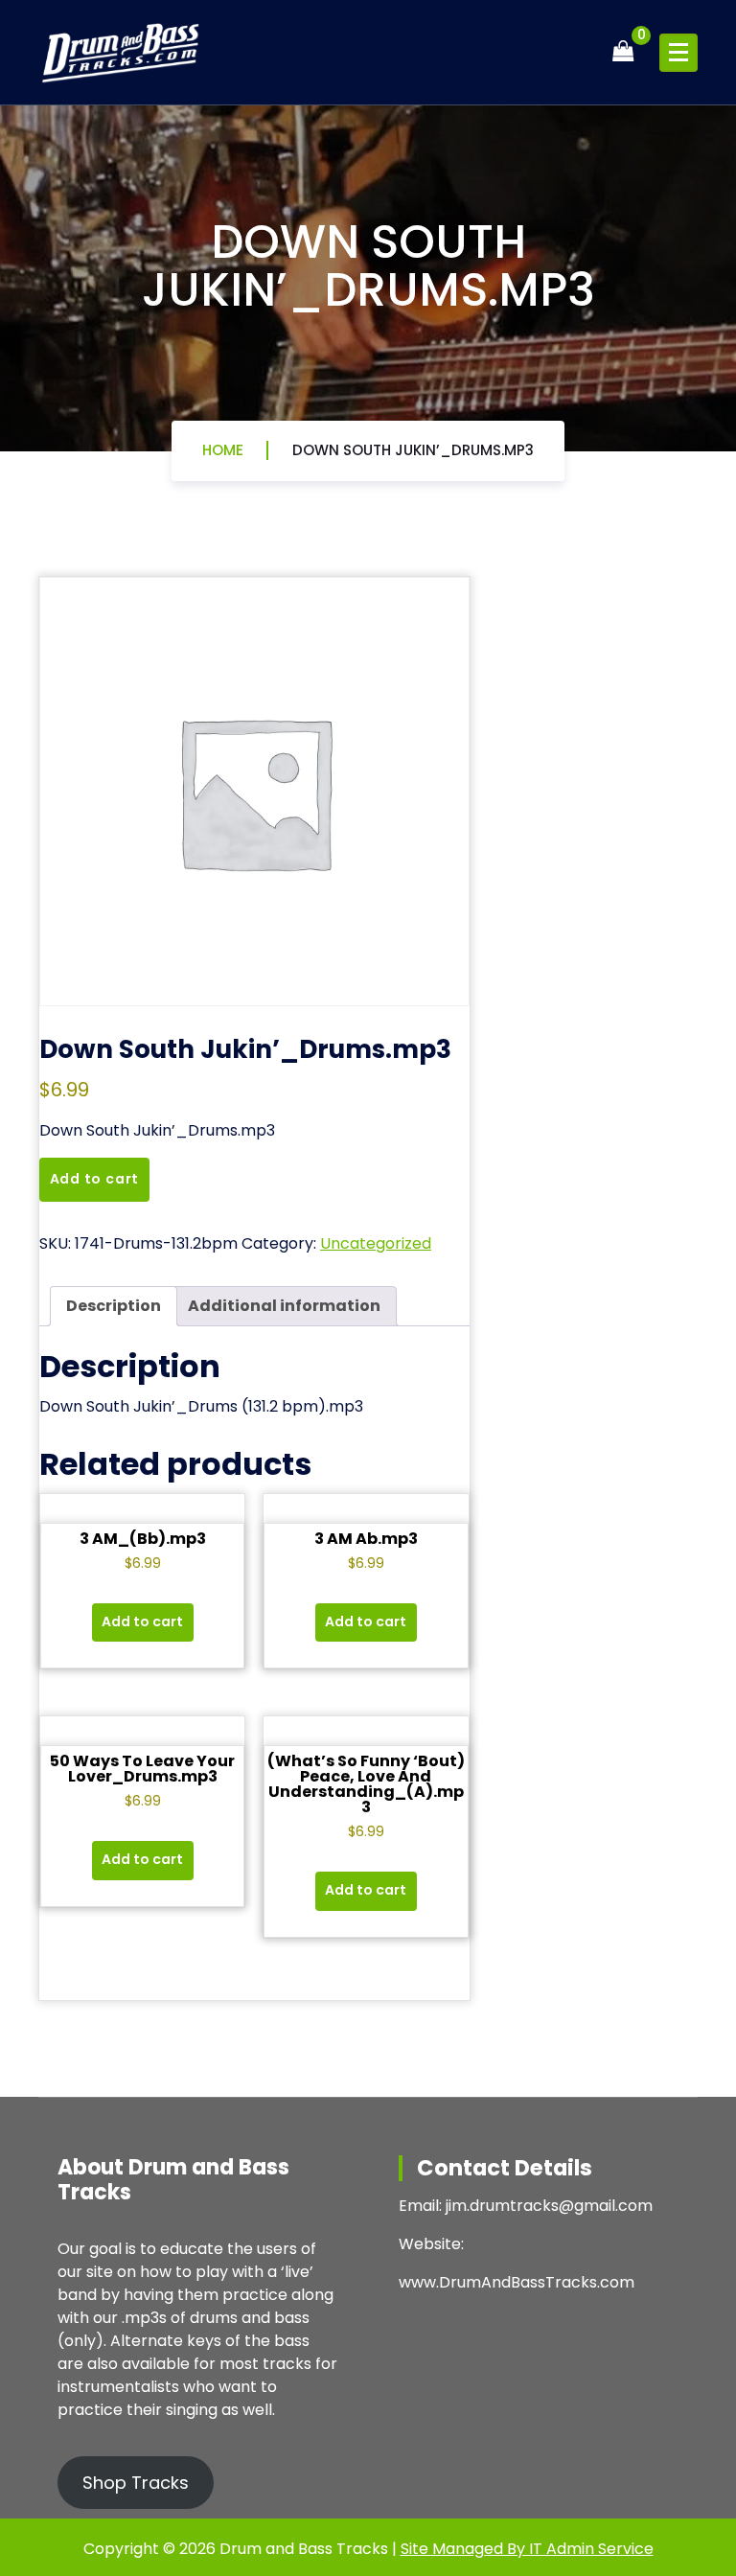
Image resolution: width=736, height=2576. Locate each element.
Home (223, 450)
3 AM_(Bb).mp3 (143, 1539)
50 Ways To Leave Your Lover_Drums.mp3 (142, 1769)
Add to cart (95, 1179)
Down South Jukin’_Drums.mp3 (413, 450)
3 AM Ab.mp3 (366, 1539)
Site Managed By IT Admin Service (527, 2549)
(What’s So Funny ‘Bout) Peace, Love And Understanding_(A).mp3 (366, 1784)
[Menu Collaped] (678, 53)
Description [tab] (114, 1306)
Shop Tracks (136, 2483)
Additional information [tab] (284, 1306)
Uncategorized (376, 1243)
